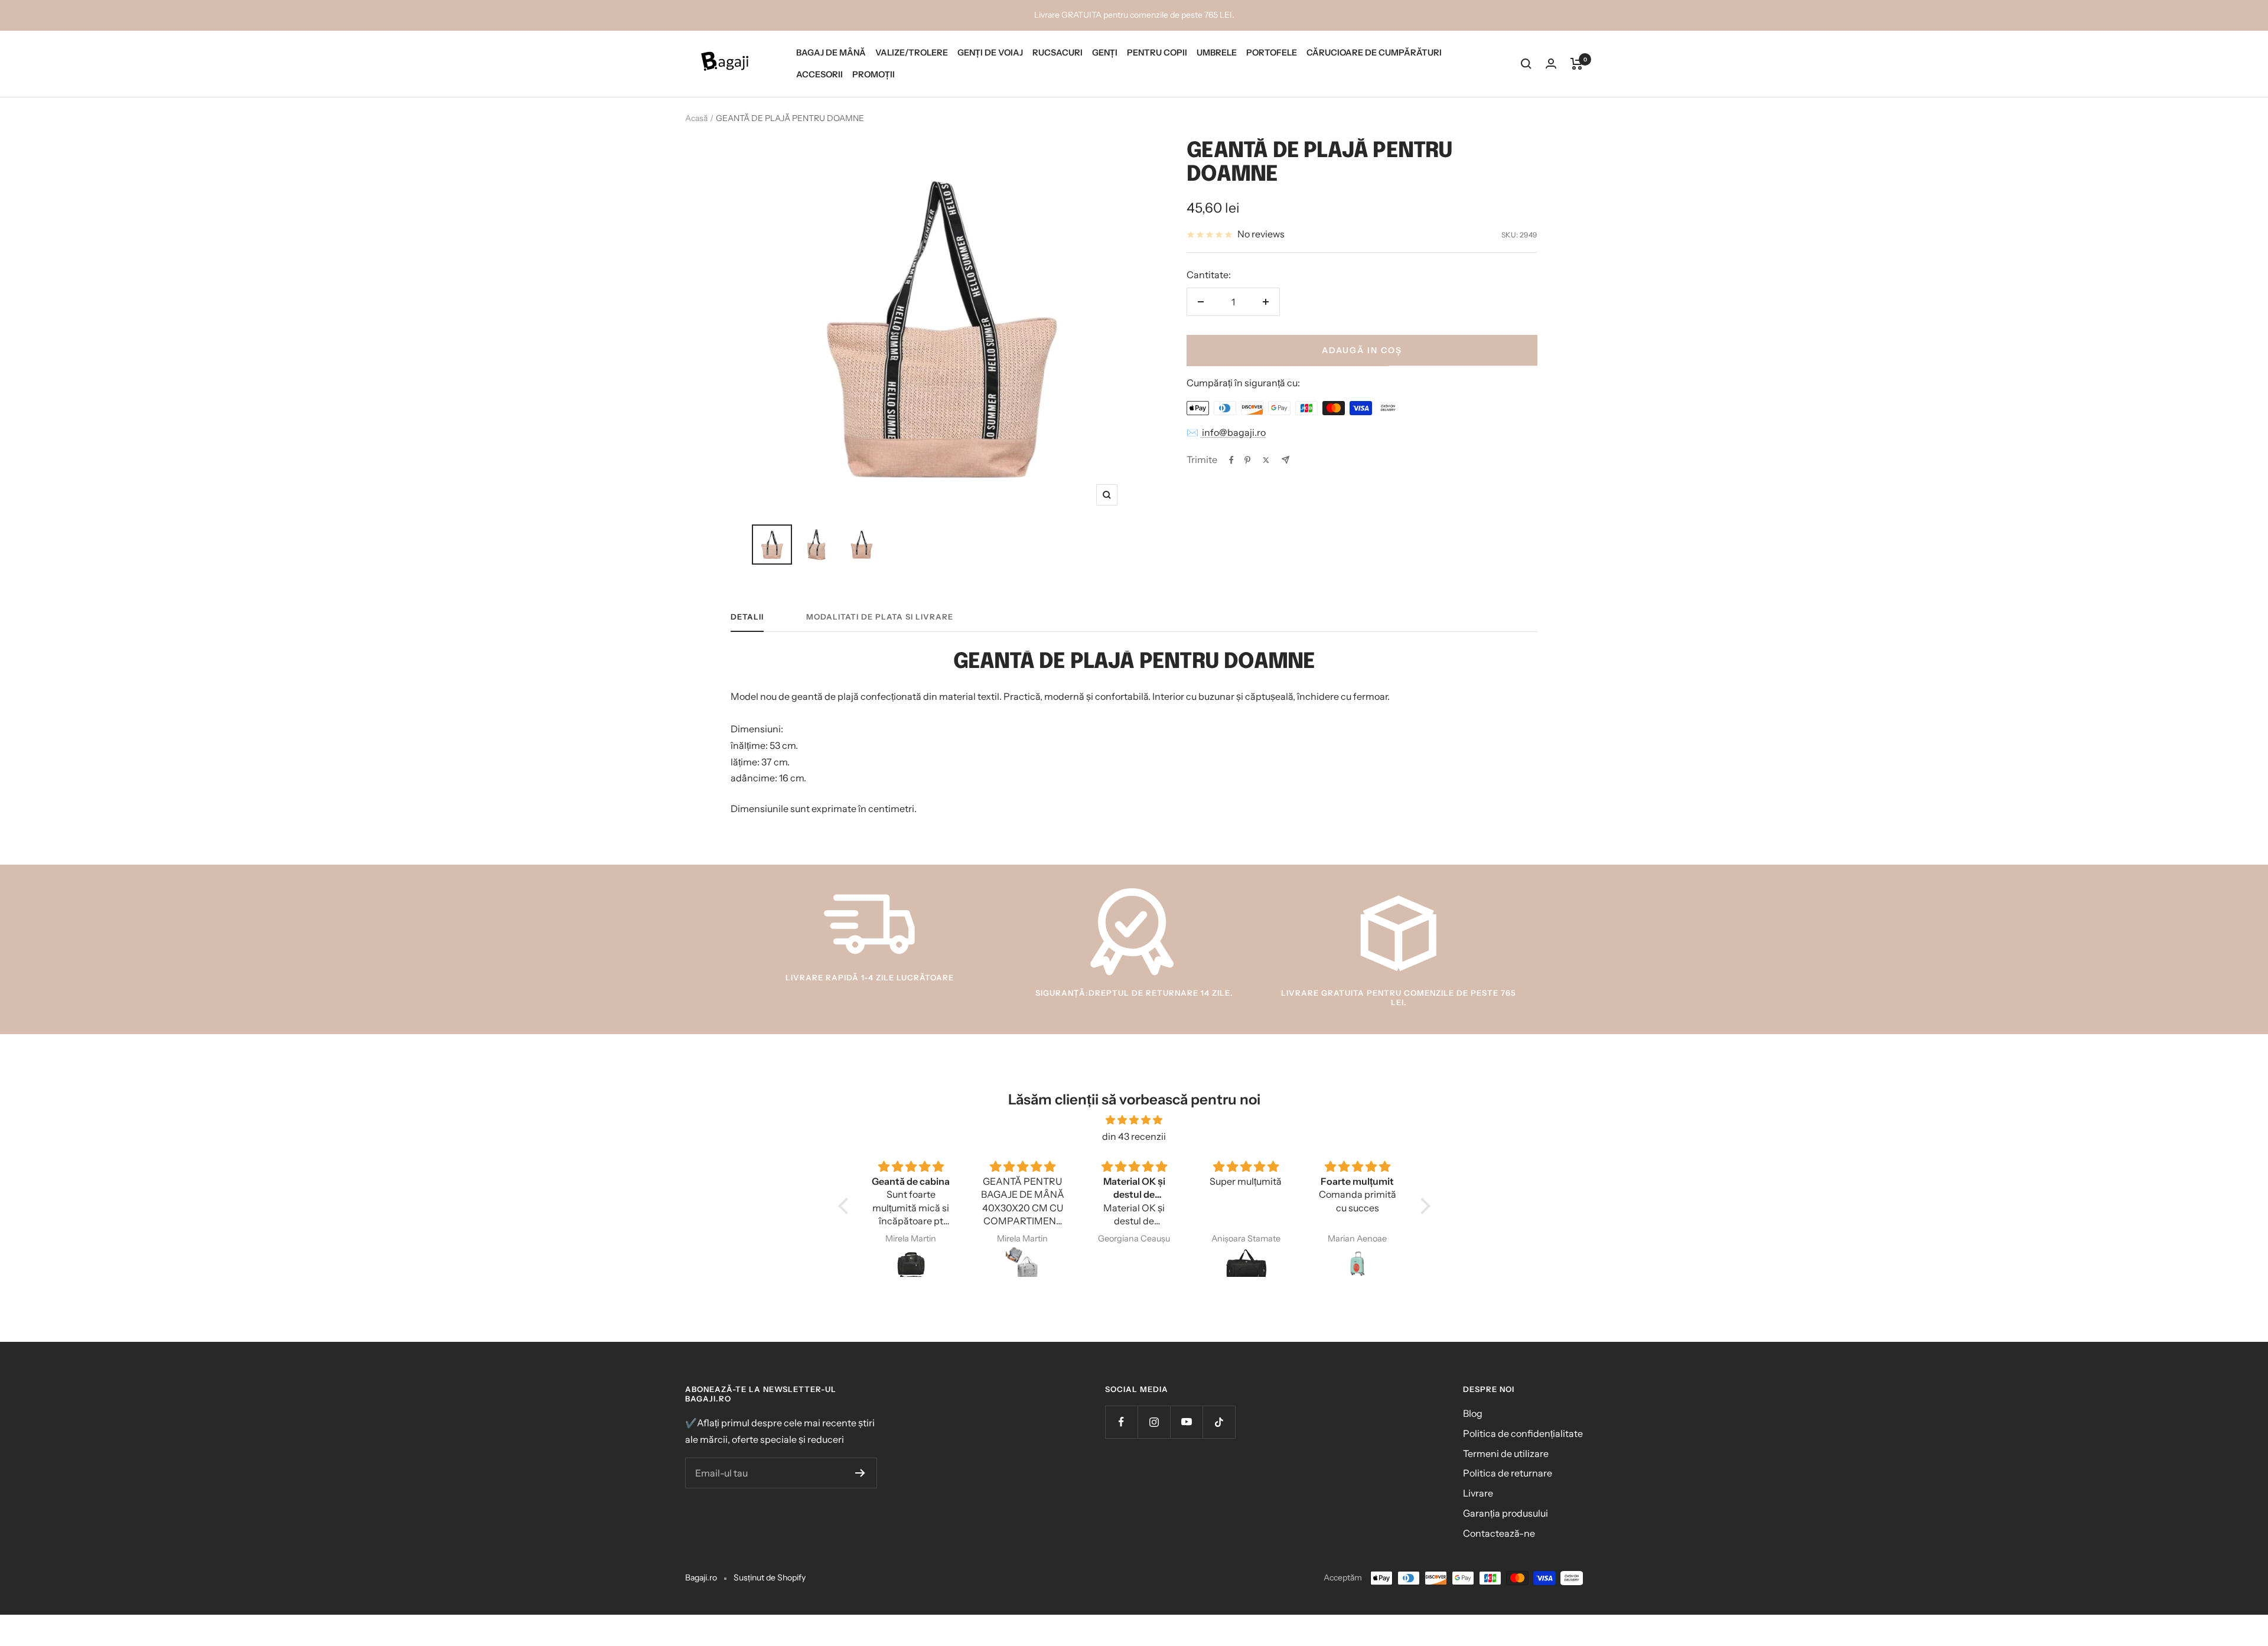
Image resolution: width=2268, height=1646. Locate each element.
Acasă (696, 118)
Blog (1473, 1413)
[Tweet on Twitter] (1266, 460)
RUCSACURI (1058, 53)
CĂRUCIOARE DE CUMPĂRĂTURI (1374, 53)
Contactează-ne (1499, 1533)
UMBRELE (1217, 53)
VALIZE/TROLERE (912, 53)
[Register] (860, 1473)
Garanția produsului (1506, 1513)
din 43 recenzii (1134, 1136)
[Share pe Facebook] (1231, 460)
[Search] (1526, 64)
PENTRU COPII (1157, 53)
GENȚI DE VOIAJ (990, 53)
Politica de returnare (1508, 1473)
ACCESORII (819, 74)
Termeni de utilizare (1506, 1453)
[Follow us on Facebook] (1121, 1422)
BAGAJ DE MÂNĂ (831, 53)
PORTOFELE (1272, 53)
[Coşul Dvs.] (1577, 64)
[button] (846, 1206)
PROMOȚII (874, 74)
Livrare (1478, 1493)
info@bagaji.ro (1233, 432)
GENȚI (1105, 53)
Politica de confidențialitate (1523, 1433)
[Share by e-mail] (1285, 460)
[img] (1134, 1120)
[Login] (1551, 63)
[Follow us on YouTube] (1186, 1422)
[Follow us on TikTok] (1219, 1422)
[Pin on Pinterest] (1247, 460)
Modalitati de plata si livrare (880, 617)
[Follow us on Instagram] (1154, 1422)
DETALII (747, 617)
